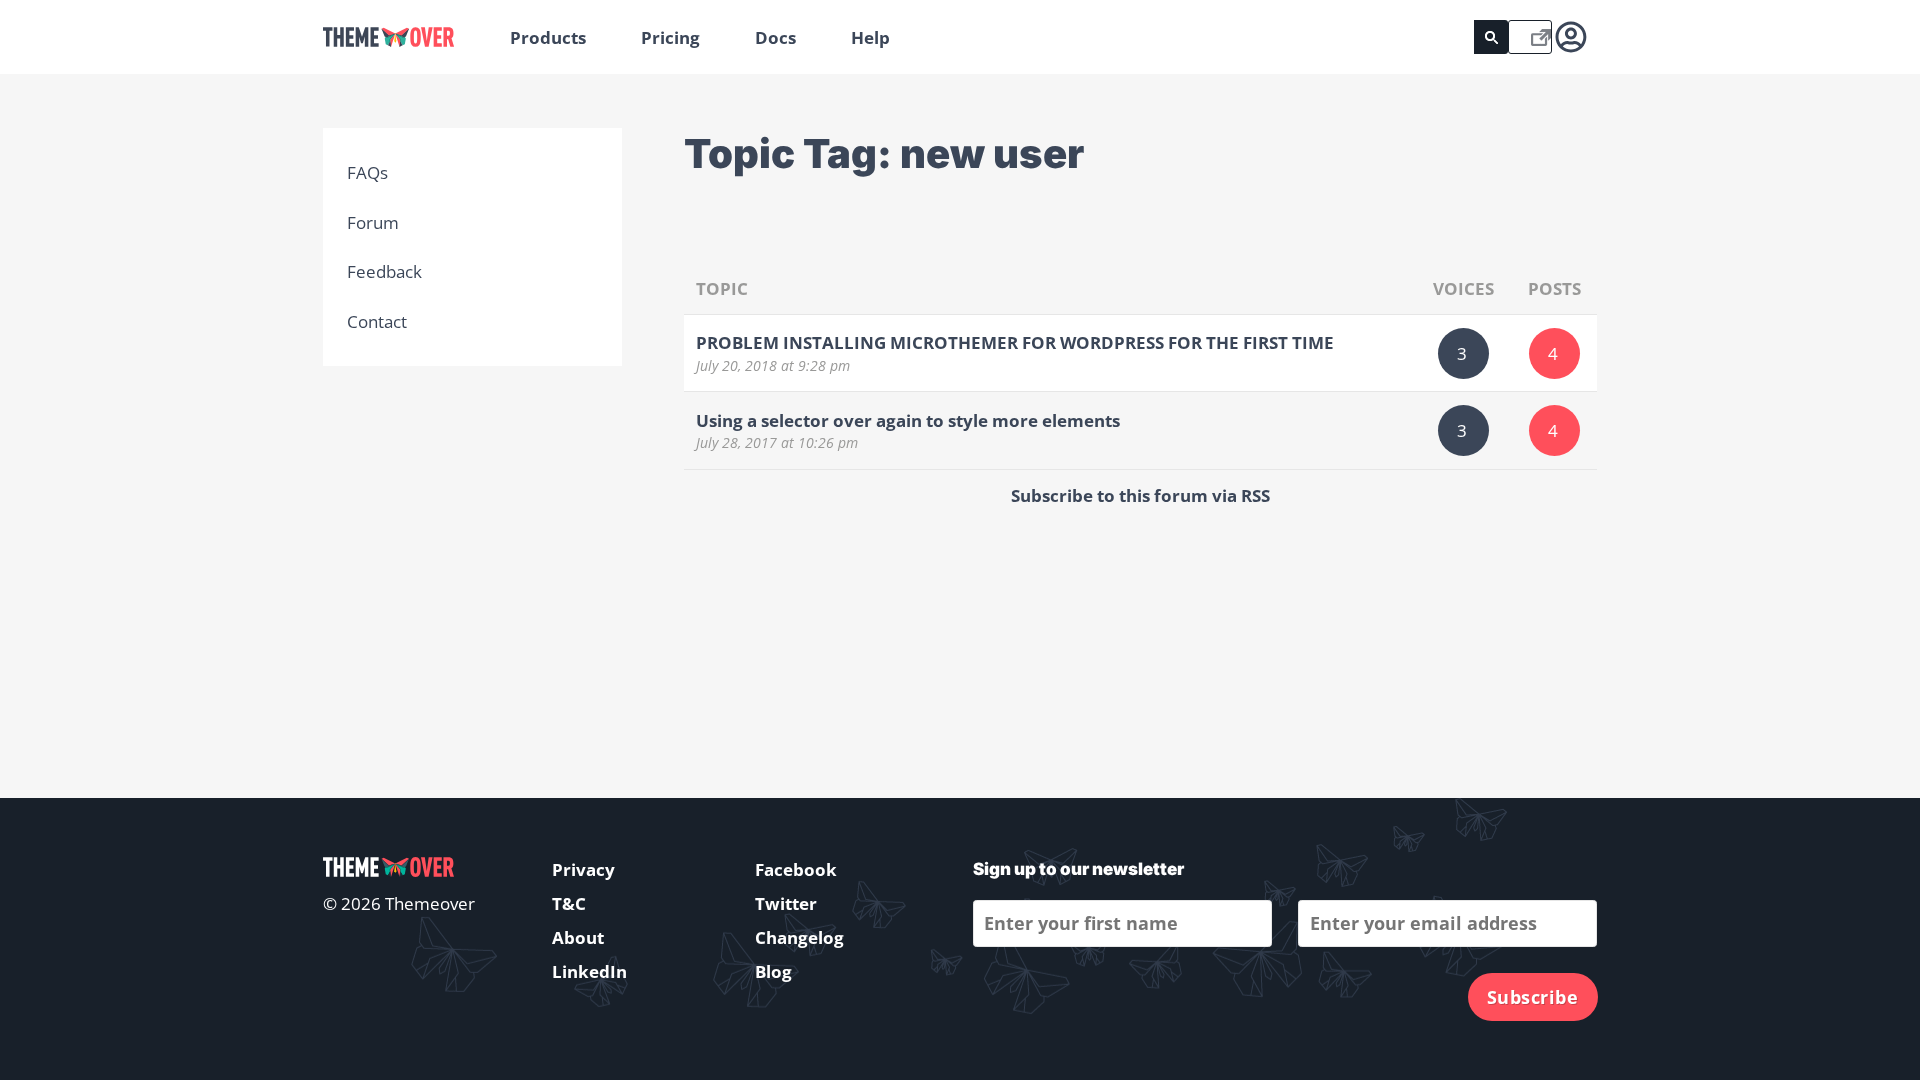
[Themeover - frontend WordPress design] (402, 37)
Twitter (786, 903)
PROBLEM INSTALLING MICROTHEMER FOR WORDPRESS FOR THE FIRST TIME (1015, 342)
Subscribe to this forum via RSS (1140, 495)
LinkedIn (589, 971)
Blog (773, 971)
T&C (569, 903)
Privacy (583, 869)
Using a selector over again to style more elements (908, 420)
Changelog (799, 937)
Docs (775, 37)
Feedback (384, 271)
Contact (377, 321)
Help (870, 37)
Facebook (796, 869)
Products (548, 37)
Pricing (670, 37)
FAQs (367, 172)
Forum (373, 222)
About (578, 937)
